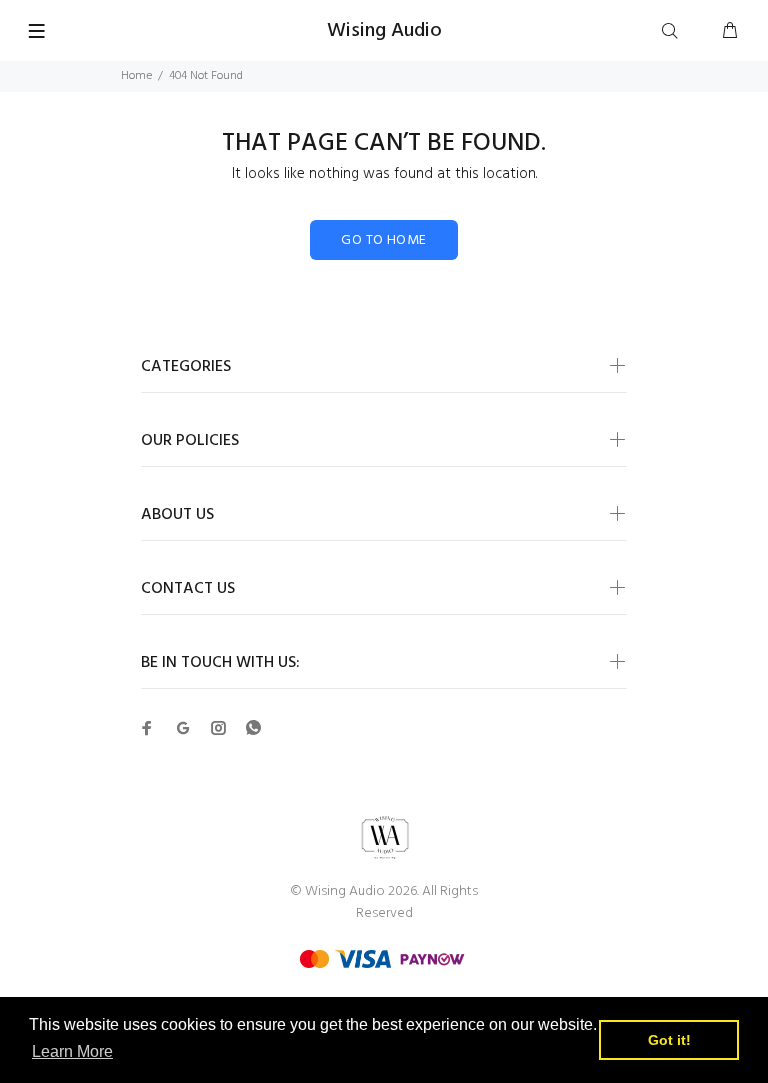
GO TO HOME (383, 240)
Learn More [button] (72, 1051)
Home (136, 76)
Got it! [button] (669, 1040)
